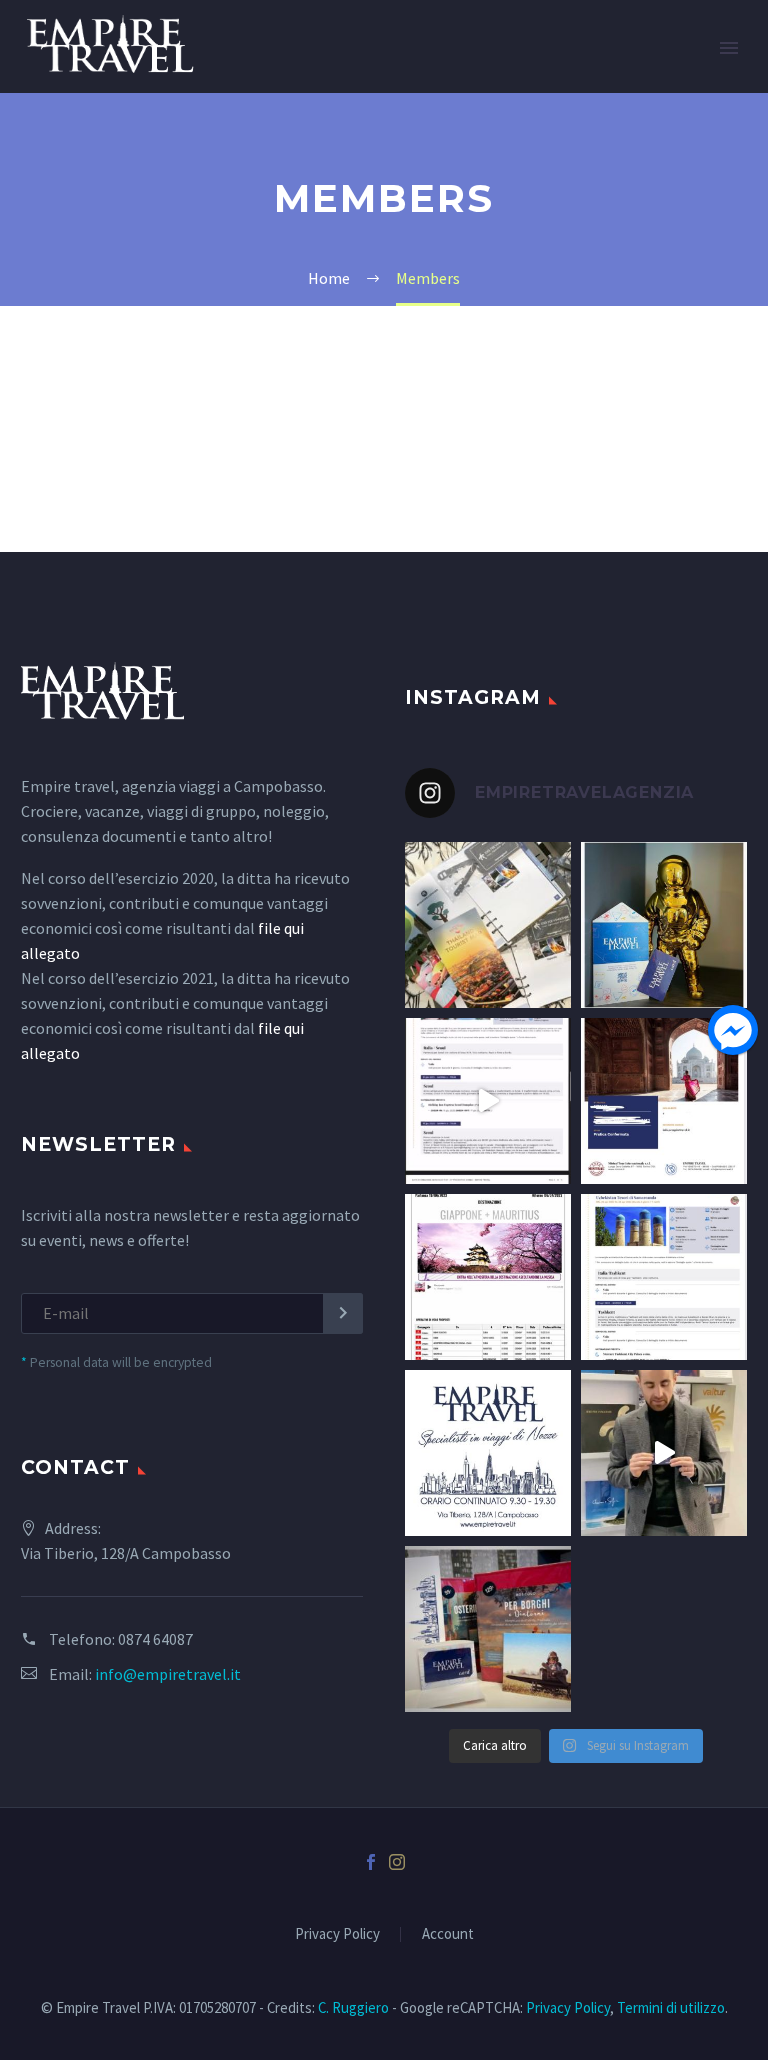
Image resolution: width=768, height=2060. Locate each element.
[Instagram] (397, 1862)
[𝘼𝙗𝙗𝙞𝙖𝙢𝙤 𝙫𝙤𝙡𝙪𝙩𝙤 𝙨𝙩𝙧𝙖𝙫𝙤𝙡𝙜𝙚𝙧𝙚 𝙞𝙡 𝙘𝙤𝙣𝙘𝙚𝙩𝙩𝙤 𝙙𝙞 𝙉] (488, 1453)
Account (448, 1934)
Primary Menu (729, 48)
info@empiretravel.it (168, 1674)
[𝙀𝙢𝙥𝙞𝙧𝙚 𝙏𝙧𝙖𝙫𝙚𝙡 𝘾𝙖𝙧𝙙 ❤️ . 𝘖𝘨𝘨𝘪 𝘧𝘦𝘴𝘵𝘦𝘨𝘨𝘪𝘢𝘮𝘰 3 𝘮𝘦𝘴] (664, 925)
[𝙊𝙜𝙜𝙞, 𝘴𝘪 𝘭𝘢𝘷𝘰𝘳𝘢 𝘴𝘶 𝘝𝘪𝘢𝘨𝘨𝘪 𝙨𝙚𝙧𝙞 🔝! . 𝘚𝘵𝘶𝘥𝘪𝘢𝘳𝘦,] (664, 1277)
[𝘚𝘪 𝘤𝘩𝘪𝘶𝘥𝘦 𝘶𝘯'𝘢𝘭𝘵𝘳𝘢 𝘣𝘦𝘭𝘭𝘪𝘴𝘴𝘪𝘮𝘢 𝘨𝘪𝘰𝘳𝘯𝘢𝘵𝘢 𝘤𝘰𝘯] (488, 1101)
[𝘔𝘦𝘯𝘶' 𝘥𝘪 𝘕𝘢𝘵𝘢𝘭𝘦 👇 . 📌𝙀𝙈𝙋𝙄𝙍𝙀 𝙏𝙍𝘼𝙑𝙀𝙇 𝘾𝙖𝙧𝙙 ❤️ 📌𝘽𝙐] (488, 1629)
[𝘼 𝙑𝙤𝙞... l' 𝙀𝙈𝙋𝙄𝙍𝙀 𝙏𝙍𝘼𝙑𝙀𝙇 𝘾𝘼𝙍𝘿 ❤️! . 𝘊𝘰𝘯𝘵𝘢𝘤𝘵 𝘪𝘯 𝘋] (664, 1453)
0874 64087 (155, 1639)
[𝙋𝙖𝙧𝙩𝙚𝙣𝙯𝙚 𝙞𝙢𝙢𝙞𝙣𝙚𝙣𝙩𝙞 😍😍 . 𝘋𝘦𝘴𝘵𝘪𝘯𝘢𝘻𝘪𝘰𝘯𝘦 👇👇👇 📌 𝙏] (488, 925)
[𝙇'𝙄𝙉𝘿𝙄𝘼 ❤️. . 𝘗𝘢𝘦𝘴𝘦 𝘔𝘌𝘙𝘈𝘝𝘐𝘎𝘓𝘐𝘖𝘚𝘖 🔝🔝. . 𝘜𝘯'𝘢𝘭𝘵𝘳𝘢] (664, 1101)
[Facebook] (371, 1862)
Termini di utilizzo (671, 2007)
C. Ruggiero (353, 2007)
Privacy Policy (337, 1934)
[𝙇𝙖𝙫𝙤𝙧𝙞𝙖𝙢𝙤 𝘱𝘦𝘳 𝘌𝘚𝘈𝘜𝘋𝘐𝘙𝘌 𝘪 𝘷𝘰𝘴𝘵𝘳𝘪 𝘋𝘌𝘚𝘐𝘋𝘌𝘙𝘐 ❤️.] (488, 1277)
